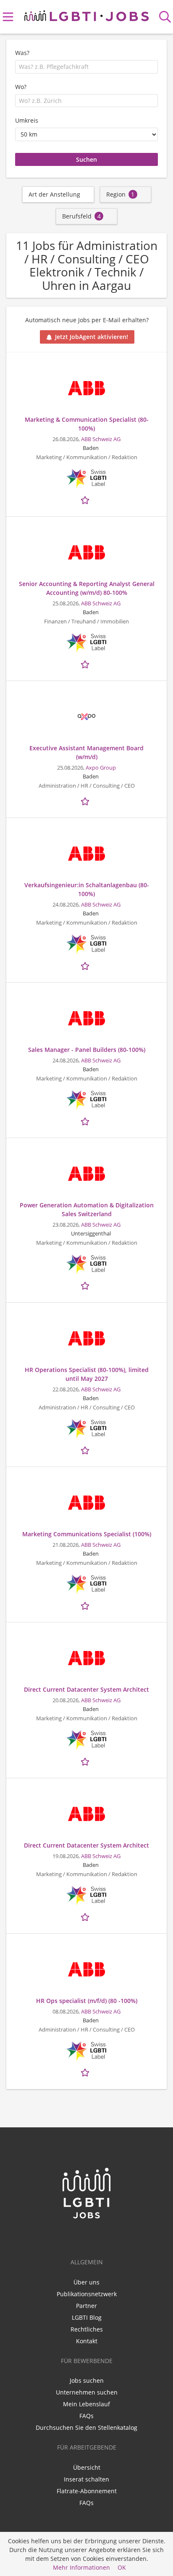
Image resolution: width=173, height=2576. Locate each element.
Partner (86, 2306)
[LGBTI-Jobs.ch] (86, 14)
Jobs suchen (87, 2380)
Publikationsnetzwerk (87, 2294)
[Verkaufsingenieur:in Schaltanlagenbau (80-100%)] (86, 854)
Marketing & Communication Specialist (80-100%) (87, 424)
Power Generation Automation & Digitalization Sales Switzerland (87, 1209)
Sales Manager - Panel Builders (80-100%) (87, 1050)
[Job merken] (86, 499)
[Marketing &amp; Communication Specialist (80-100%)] (86, 388)
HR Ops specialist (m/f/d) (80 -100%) (87, 2001)
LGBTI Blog (87, 2317)
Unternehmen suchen (87, 2392)
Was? (22, 53)
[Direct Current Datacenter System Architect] (86, 1658)
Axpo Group (101, 768)
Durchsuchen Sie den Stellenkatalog (86, 2427)
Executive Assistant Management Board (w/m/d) (86, 752)
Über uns (86, 2282)
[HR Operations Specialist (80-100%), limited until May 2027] (86, 1338)
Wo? (21, 87)
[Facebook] (88, 2237)
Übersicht (87, 2467)
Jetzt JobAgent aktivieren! (92, 337)
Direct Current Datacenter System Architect (86, 1689)
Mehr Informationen (81, 2567)
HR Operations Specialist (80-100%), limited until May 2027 (87, 1374)
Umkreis (27, 120)
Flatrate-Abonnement (87, 2491)
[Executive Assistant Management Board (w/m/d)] (86, 717)
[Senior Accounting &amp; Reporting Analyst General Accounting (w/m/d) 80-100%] (86, 552)
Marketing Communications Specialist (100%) (87, 1534)
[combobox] (86, 67)
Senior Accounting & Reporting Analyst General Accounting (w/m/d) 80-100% (87, 588)
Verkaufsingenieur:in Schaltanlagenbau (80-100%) (87, 889)
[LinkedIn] (74, 2237)
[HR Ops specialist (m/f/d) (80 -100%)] (86, 1969)
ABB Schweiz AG (101, 439)
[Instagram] (100, 2237)
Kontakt (87, 2341)
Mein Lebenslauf (86, 2404)
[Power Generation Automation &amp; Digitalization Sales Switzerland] (86, 1174)
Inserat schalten (86, 2479)
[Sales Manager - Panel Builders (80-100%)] (86, 1018)
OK (122, 2567)
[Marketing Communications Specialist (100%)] (86, 1503)
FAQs (86, 2416)
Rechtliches (87, 2329)
